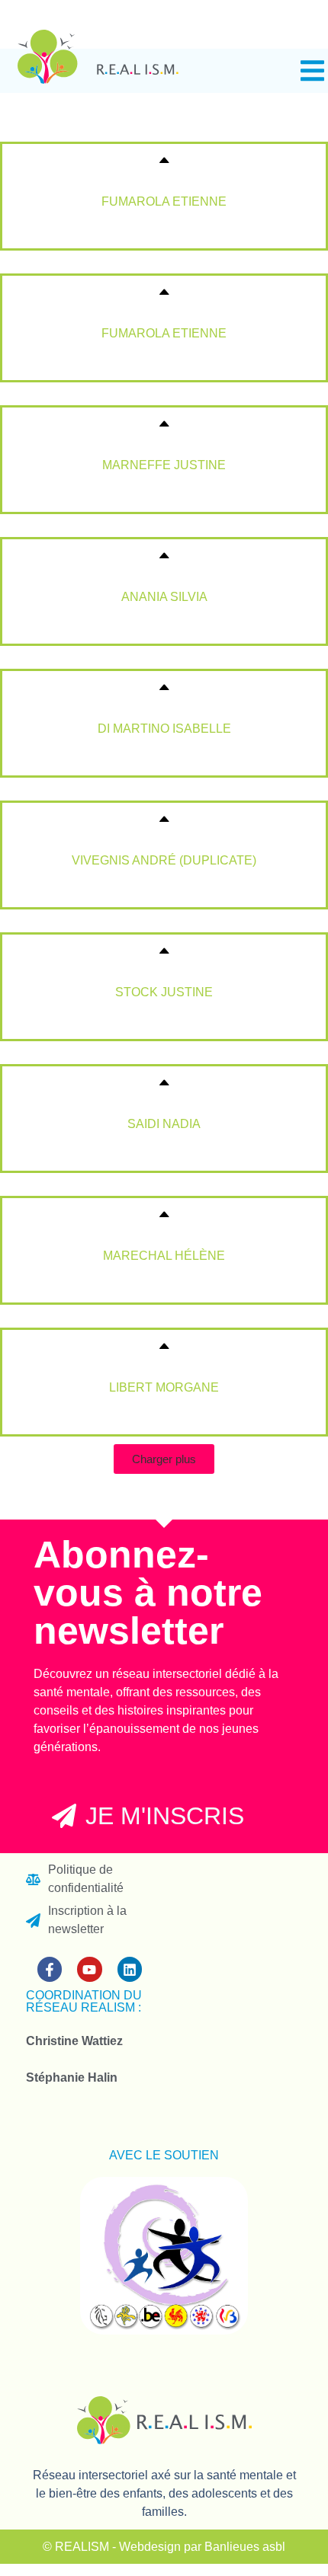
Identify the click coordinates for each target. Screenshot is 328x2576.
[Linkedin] (130, 1969)
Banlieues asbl (245, 2547)
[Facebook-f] (50, 1969)
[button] (164, 1459)
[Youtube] (89, 1969)
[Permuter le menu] (312, 70)
